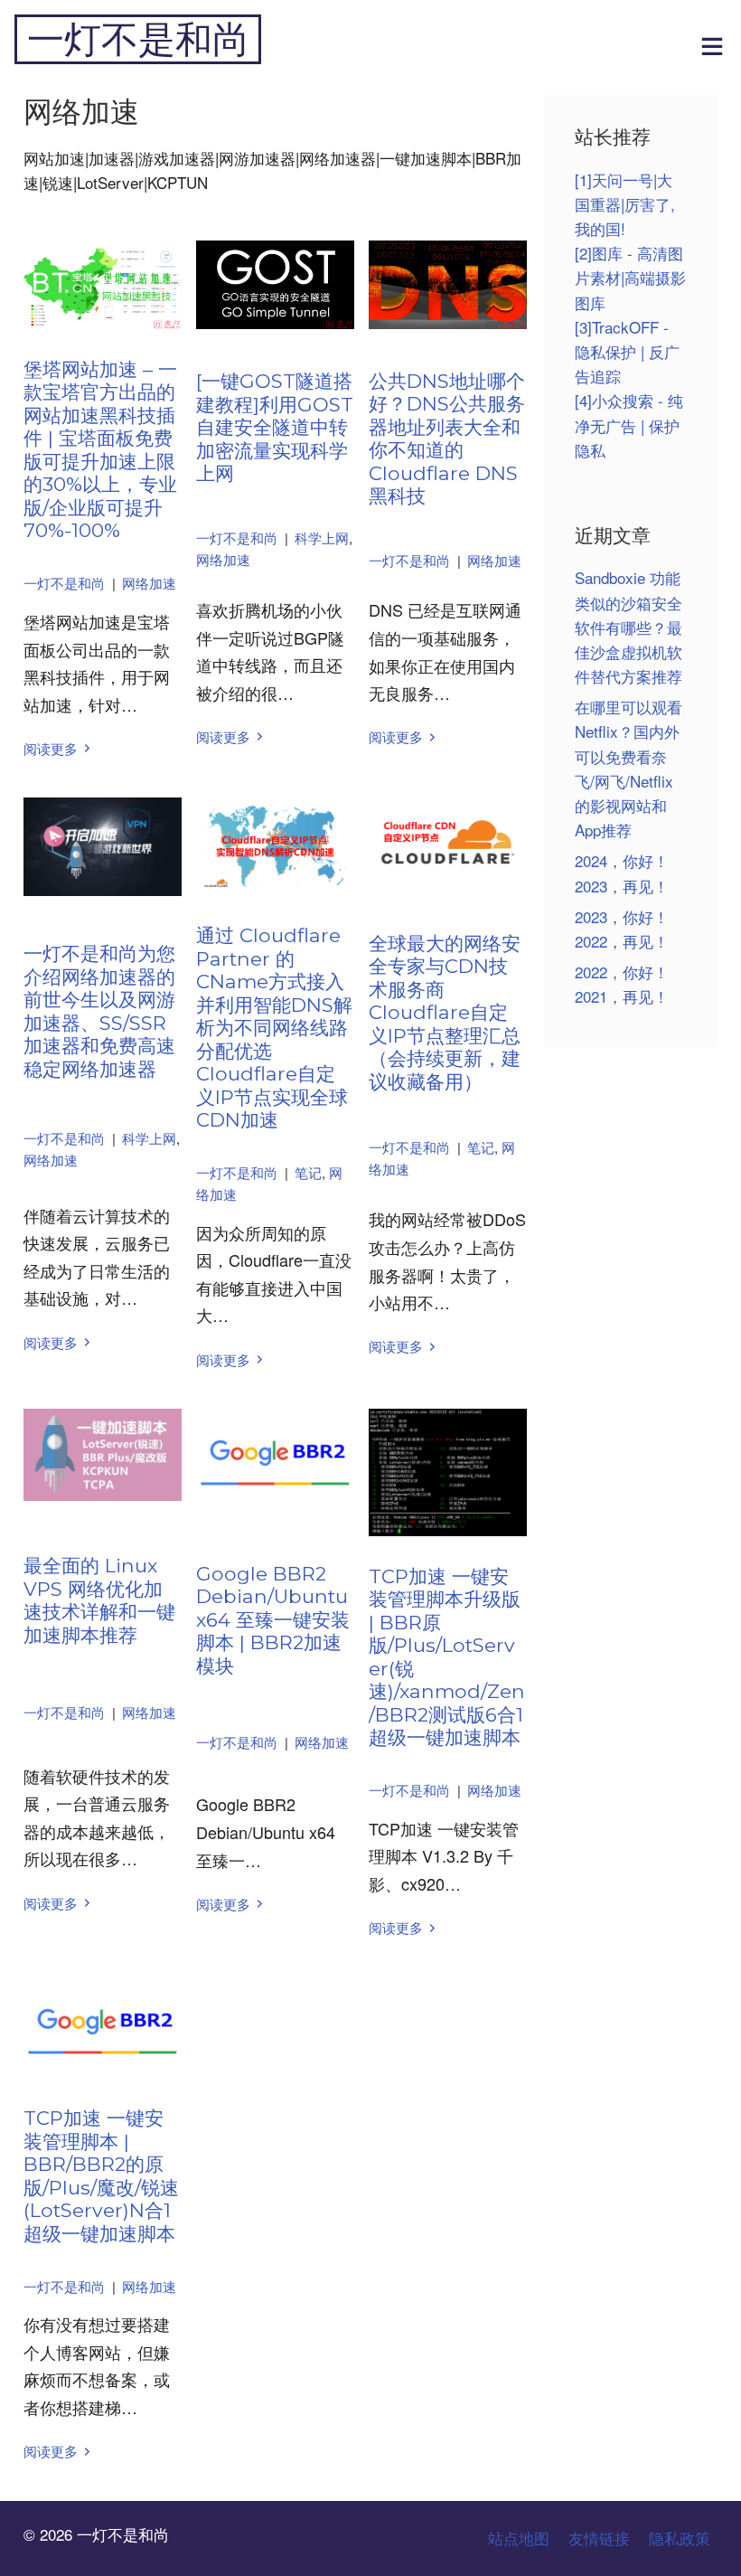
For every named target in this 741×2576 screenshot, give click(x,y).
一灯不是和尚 (138, 39)
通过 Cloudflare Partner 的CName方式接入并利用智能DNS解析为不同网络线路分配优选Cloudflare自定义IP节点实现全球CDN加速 (274, 1027)
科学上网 (322, 538)
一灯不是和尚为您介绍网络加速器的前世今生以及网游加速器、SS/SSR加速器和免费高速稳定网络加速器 (99, 1011)
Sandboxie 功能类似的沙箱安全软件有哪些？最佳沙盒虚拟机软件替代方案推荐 (628, 627)
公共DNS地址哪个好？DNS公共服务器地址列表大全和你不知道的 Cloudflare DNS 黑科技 (447, 439)
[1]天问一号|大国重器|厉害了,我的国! (625, 204)
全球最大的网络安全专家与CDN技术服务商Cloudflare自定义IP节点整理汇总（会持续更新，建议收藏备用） (445, 1012)
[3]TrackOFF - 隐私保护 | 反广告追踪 (627, 351)
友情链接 (599, 2538)
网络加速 (149, 583)
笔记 (308, 1172)
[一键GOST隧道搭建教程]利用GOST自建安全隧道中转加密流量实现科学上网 (275, 427)
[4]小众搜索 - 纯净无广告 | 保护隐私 (629, 425)
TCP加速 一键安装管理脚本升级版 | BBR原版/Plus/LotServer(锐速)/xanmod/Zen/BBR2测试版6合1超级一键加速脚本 (447, 1657)
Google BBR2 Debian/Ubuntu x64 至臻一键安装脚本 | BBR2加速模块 (273, 1619)
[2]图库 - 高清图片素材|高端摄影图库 (630, 277)
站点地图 (519, 2538)
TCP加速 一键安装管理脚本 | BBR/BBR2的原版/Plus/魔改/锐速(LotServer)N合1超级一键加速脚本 (101, 2175)
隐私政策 (680, 2538)
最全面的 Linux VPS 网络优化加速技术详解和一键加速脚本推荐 (99, 1600)
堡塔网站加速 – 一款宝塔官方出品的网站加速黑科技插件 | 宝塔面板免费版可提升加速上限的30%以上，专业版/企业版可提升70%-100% (100, 450)
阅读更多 (51, 748)
